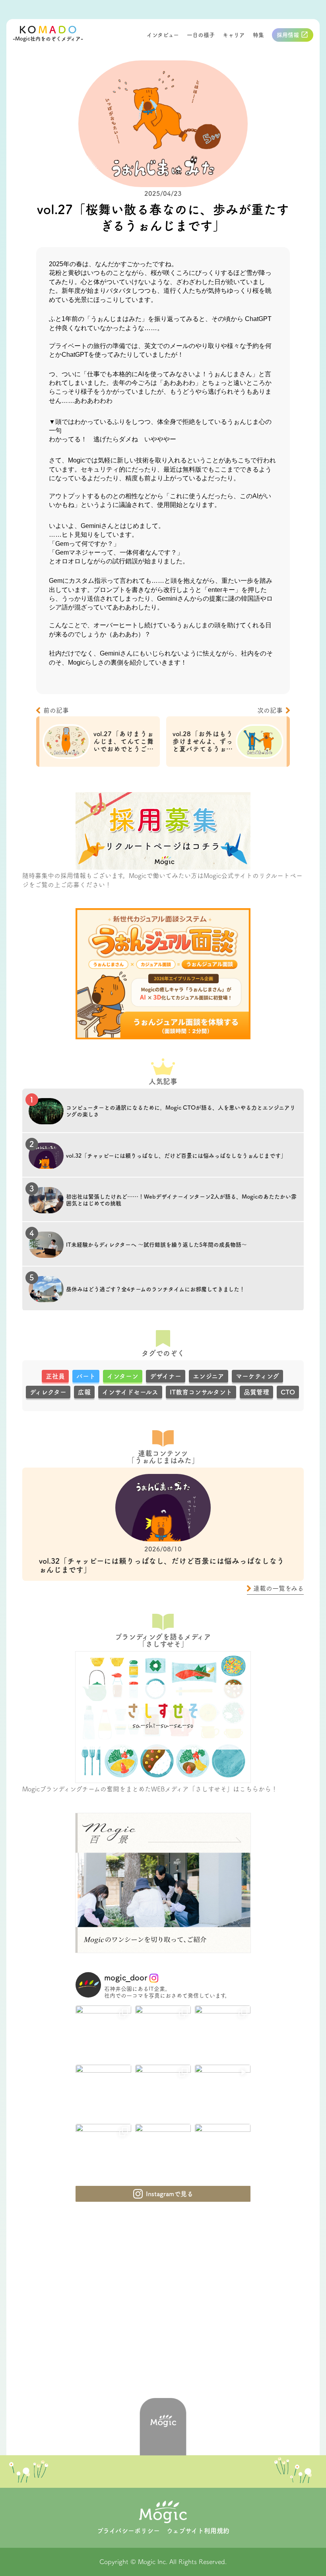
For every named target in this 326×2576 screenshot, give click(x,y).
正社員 (55, 1376)
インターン (123, 1376)
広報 (84, 1392)
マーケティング (257, 1376)
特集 (258, 35)
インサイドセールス (130, 1392)
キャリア (234, 35)
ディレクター (48, 1392)
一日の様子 (201, 35)
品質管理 (256, 1392)
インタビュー (163, 35)
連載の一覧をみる (278, 1588)
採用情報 (288, 35)
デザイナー (166, 1376)
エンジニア (209, 1376)
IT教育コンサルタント (201, 1392)
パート (86, 1376)
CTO (288, 1392)
